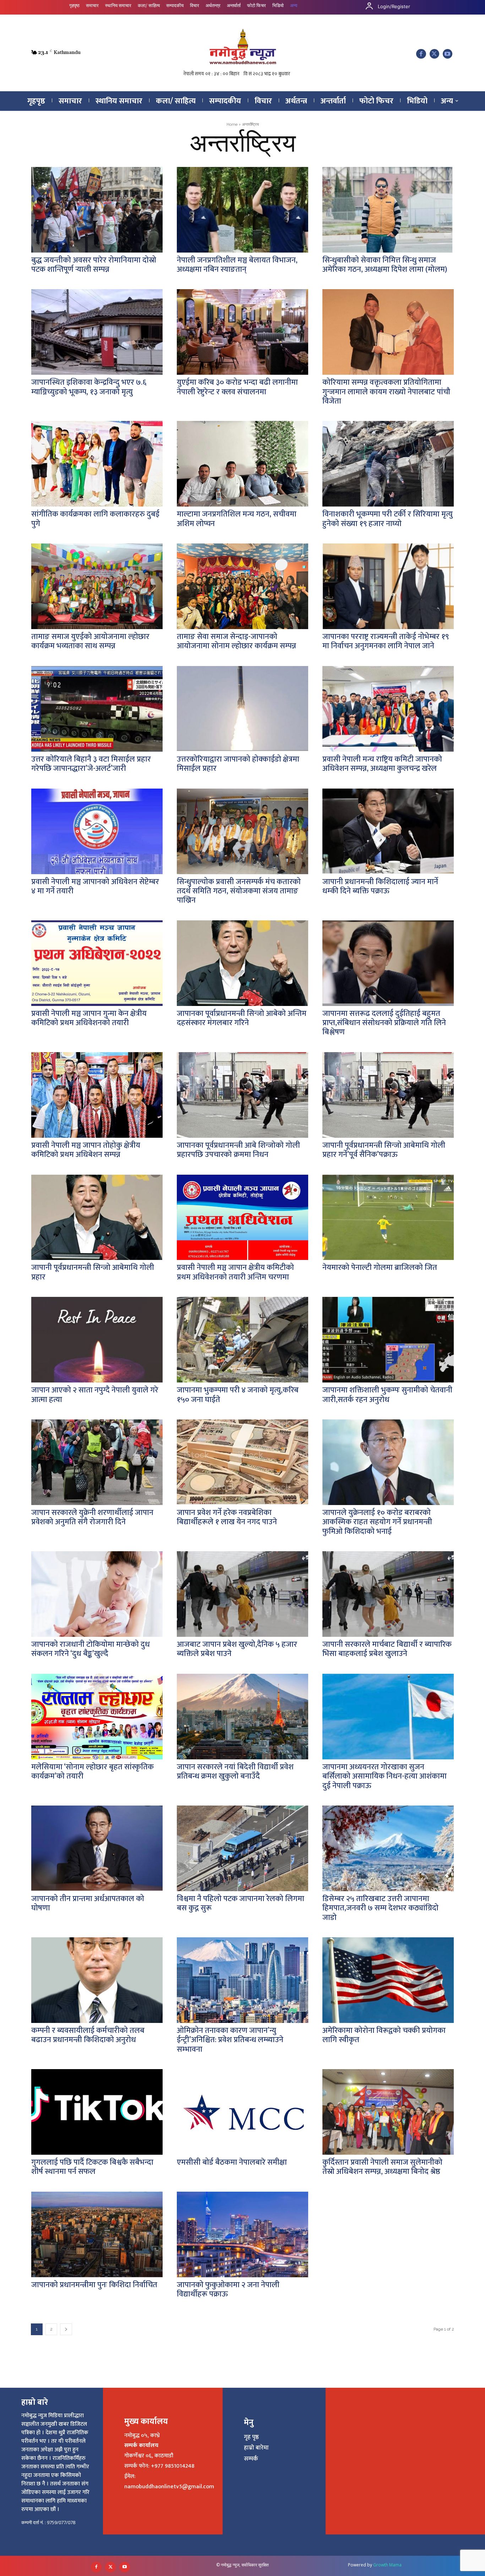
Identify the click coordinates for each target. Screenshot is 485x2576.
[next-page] (66, 2329)
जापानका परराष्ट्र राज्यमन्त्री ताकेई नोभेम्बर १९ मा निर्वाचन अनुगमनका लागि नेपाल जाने (386, 641)
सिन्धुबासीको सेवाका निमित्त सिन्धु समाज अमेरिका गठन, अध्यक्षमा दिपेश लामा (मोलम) (385, 265)
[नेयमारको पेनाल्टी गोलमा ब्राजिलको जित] (388, 1217)
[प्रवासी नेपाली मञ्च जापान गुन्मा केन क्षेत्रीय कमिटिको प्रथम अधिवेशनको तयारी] (97, 963)
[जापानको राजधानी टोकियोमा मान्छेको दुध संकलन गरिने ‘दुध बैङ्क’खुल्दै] (97, 1594)
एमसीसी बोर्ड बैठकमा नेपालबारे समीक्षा (232, 2162)
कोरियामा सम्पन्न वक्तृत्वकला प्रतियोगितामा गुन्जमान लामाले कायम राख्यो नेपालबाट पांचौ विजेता (386, 392)
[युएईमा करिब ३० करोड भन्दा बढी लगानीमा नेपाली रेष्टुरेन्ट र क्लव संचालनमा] (243, 332)
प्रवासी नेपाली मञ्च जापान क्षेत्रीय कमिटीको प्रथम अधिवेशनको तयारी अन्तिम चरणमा (235, 1272)
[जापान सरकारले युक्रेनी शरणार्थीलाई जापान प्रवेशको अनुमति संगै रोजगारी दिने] (97, 1462)
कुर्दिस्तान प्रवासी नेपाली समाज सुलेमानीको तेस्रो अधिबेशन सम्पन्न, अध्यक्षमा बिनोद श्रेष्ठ (382, 2167)
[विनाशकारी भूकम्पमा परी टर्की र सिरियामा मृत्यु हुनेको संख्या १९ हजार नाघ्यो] (388, 464)
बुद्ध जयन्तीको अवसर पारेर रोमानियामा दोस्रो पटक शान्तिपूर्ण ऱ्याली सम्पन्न (94, 265)
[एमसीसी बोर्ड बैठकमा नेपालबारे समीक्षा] (243, 2112)
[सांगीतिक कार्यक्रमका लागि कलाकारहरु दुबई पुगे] (97, 464)
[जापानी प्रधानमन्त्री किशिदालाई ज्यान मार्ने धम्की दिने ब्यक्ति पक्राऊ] (388, 831)
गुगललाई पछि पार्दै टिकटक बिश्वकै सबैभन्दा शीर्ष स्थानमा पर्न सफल (92, 2167)
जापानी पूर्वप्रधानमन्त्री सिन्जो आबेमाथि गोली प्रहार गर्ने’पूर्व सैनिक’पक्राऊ (384, 1150)
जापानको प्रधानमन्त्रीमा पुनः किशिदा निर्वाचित (94, 2285)
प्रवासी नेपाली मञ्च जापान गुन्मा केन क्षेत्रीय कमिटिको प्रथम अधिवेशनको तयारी (89, 1018)
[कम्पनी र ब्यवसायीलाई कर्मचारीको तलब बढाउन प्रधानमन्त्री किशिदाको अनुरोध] (97, 1980)
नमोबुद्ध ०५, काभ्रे (142, 2436)
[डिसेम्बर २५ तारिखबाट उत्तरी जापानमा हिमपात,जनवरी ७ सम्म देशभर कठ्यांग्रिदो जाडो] (388, 1848)
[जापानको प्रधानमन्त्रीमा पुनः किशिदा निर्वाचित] (97, 2234)
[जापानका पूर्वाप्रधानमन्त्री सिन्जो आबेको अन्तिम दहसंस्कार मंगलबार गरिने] (243, 963)
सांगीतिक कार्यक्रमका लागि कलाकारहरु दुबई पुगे (95, 519)
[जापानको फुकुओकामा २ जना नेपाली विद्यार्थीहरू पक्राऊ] (243, 2234)
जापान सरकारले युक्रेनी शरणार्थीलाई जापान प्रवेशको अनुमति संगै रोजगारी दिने (92, 1517)
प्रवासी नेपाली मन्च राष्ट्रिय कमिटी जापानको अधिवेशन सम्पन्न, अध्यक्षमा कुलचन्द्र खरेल (382, 764)
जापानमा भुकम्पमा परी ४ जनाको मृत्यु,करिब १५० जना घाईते (238, 1395)
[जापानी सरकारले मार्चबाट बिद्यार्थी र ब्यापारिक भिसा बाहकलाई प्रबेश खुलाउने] (388, 1594)
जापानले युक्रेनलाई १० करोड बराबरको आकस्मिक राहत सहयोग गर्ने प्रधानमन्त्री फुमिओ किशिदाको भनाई (377, 1522)
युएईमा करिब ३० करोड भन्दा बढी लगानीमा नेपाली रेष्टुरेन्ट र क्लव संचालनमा (237, 387)
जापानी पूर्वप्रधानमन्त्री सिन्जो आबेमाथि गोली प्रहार (93, 1272)
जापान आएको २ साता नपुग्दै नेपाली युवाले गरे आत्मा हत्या (95, 1395)
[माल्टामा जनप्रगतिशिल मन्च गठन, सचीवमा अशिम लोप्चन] (243, 464)
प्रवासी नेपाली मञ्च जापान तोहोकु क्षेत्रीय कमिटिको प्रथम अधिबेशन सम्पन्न (86, 1150)
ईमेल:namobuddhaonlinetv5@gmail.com (169, 2482)
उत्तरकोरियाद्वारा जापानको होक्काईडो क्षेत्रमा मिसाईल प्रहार (238, 764)
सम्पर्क (251, 2459)
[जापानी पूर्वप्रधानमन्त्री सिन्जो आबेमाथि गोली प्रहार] (97, 1217)
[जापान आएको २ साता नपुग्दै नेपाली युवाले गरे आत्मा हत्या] (97, 1340)
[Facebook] (421, 54)
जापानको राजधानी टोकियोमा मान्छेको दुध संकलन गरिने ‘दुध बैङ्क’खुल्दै (91, 1649)
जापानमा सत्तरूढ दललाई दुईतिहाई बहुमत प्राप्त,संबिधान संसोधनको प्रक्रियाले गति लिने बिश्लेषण (384, 1023)
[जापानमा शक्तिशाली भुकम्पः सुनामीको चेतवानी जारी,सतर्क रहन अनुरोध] (388, 1340)
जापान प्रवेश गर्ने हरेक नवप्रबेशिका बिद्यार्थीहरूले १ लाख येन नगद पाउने (227, 1517)
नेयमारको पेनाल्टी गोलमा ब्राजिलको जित (380, 1268)
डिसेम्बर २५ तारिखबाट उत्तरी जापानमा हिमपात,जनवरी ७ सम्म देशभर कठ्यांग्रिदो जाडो (380, 1908)
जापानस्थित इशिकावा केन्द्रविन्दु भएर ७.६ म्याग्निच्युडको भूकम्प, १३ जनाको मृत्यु (89, 387)
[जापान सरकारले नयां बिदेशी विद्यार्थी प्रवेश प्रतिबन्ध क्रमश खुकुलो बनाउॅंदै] (243, 1717)
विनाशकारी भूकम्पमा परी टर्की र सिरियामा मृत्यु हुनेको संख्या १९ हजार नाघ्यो (388, 519)
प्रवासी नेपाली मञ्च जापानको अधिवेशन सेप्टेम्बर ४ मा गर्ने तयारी (95, 886)
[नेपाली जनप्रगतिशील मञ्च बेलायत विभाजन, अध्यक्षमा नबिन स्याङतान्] (243, 210)
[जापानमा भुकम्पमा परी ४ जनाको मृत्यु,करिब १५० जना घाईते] (243, 1340)
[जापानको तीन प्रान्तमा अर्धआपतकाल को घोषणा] (97, 1848)
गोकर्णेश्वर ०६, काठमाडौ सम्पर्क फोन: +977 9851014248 (159, 2461)
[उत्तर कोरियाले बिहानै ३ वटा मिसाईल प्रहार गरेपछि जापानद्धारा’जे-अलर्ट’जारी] (97, 709)
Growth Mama (387, 2565)
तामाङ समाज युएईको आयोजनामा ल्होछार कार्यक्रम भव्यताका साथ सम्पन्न (90, 641)
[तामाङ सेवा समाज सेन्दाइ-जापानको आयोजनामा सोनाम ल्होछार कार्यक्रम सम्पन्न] (243, 586)
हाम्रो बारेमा (256, 2448)
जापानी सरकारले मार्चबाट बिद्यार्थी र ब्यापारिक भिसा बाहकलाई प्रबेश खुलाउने (387, 1649)
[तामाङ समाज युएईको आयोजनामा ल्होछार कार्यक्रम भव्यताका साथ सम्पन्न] (97, 586)
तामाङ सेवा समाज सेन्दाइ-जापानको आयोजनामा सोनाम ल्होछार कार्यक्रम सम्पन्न (236, 641)
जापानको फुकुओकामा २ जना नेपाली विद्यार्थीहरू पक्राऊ (228, 2290)
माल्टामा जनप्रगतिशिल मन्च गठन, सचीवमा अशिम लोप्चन (237, 519)
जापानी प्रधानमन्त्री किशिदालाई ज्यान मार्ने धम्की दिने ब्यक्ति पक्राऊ (380, 886)
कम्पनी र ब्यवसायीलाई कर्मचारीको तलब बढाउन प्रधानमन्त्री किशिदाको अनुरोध (88, 2035)
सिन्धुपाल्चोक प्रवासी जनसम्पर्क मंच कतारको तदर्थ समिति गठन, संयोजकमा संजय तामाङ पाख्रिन (239, 891)
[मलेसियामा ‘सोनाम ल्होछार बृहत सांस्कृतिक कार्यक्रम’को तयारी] (97, 1717)
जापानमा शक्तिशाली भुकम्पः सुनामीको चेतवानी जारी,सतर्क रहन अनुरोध (387, 1395)
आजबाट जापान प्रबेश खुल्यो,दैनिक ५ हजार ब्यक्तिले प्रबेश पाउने (237, 1649)
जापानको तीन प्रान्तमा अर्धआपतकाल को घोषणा (88, 1903)
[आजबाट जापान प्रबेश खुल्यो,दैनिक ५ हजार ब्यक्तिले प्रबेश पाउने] (243, 1594)
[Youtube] (448, 54)
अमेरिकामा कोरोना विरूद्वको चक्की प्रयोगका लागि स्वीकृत (384, 2035)
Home (232, 125)
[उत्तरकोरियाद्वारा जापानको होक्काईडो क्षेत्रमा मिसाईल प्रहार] (243, 709)
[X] (434, 54)
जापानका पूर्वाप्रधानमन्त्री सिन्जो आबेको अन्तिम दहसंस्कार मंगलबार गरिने (242, 1018)
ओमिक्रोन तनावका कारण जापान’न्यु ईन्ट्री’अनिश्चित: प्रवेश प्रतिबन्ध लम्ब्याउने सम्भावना (230, 2040)
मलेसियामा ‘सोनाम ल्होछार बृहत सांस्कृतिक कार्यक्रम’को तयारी (92, 1772)
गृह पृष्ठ (251, 2437)
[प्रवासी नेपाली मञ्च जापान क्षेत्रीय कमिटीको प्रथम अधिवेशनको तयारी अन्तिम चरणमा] (243, 1217)
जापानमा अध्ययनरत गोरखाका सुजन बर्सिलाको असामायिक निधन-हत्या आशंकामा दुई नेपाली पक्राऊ (385, 1776)
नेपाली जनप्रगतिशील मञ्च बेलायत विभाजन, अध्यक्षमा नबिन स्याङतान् (237, 265)
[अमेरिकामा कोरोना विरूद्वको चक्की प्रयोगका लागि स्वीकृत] (388, 1980)
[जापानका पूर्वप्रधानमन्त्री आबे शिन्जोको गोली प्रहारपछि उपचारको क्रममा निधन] (243, 1095)
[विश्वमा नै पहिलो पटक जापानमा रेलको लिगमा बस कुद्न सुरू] (243, 1848)
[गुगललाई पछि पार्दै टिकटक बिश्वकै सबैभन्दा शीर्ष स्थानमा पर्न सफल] (97, 2112)
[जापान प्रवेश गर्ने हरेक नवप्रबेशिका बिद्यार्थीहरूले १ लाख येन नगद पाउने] (243, 1462)
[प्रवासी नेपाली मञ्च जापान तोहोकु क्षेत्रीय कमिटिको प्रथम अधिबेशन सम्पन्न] (97, 1095)
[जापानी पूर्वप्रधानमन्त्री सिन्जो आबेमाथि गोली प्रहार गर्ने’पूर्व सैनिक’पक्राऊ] (388, 1095)
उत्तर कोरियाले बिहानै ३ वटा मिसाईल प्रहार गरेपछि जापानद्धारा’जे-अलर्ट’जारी (91, 764)
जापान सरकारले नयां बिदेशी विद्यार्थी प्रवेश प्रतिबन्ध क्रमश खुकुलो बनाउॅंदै (235, 1772)
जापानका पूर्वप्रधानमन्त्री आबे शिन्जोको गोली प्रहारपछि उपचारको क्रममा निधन (238, 1150)
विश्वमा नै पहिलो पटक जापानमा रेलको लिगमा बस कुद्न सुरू (241, 1903)
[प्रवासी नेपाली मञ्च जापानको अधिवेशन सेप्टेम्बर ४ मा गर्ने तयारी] (97, 831)
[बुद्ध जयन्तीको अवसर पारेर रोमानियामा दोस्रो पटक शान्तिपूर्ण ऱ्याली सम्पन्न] (97, 210)
